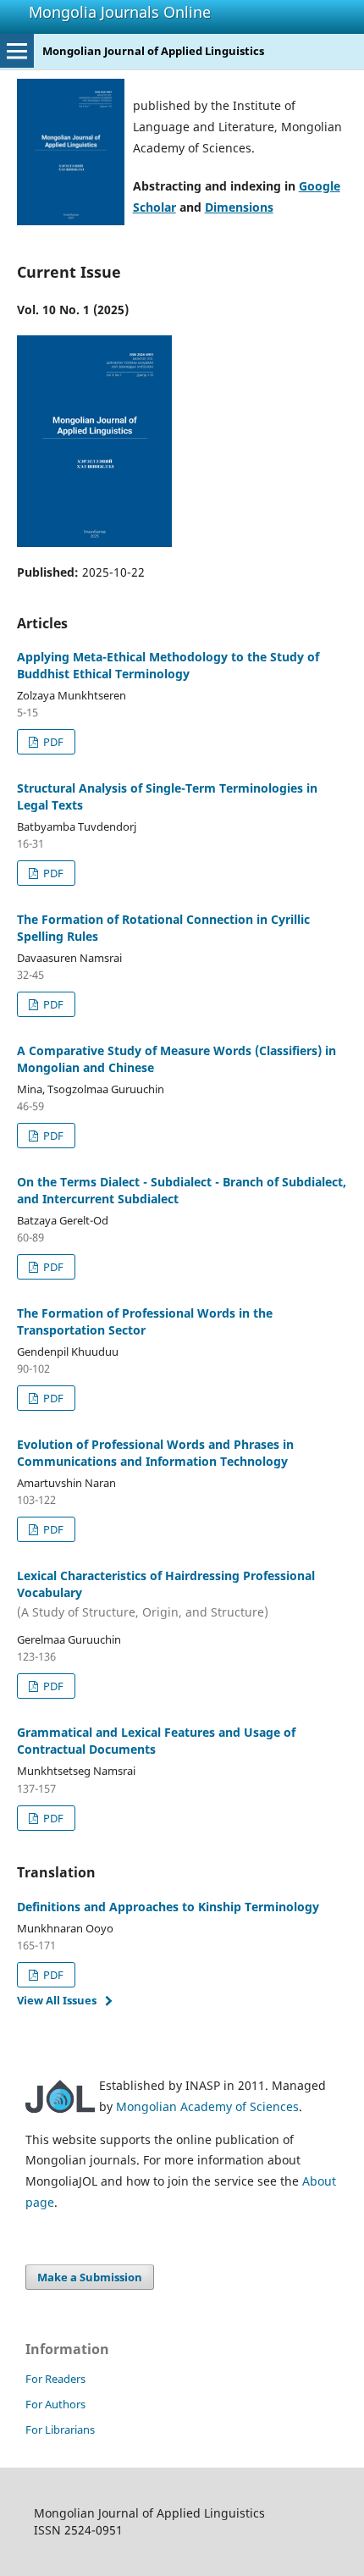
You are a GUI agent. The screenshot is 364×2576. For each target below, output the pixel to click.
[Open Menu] (17, 51)
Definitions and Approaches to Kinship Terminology (168, 1907)
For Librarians (60, 2430)
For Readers (55, 2379)
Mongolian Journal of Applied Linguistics (153, 51)
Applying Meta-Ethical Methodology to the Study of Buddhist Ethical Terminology (168, 665)
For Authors (55, 2404)
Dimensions (239, 207)
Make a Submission (90, 2277)
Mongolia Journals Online (120, 12)
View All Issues (57, 2000)
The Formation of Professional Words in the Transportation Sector (145, 1321)
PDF (52, 742)
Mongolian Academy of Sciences (207, 2106)
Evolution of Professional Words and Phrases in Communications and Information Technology (155, 1453)
